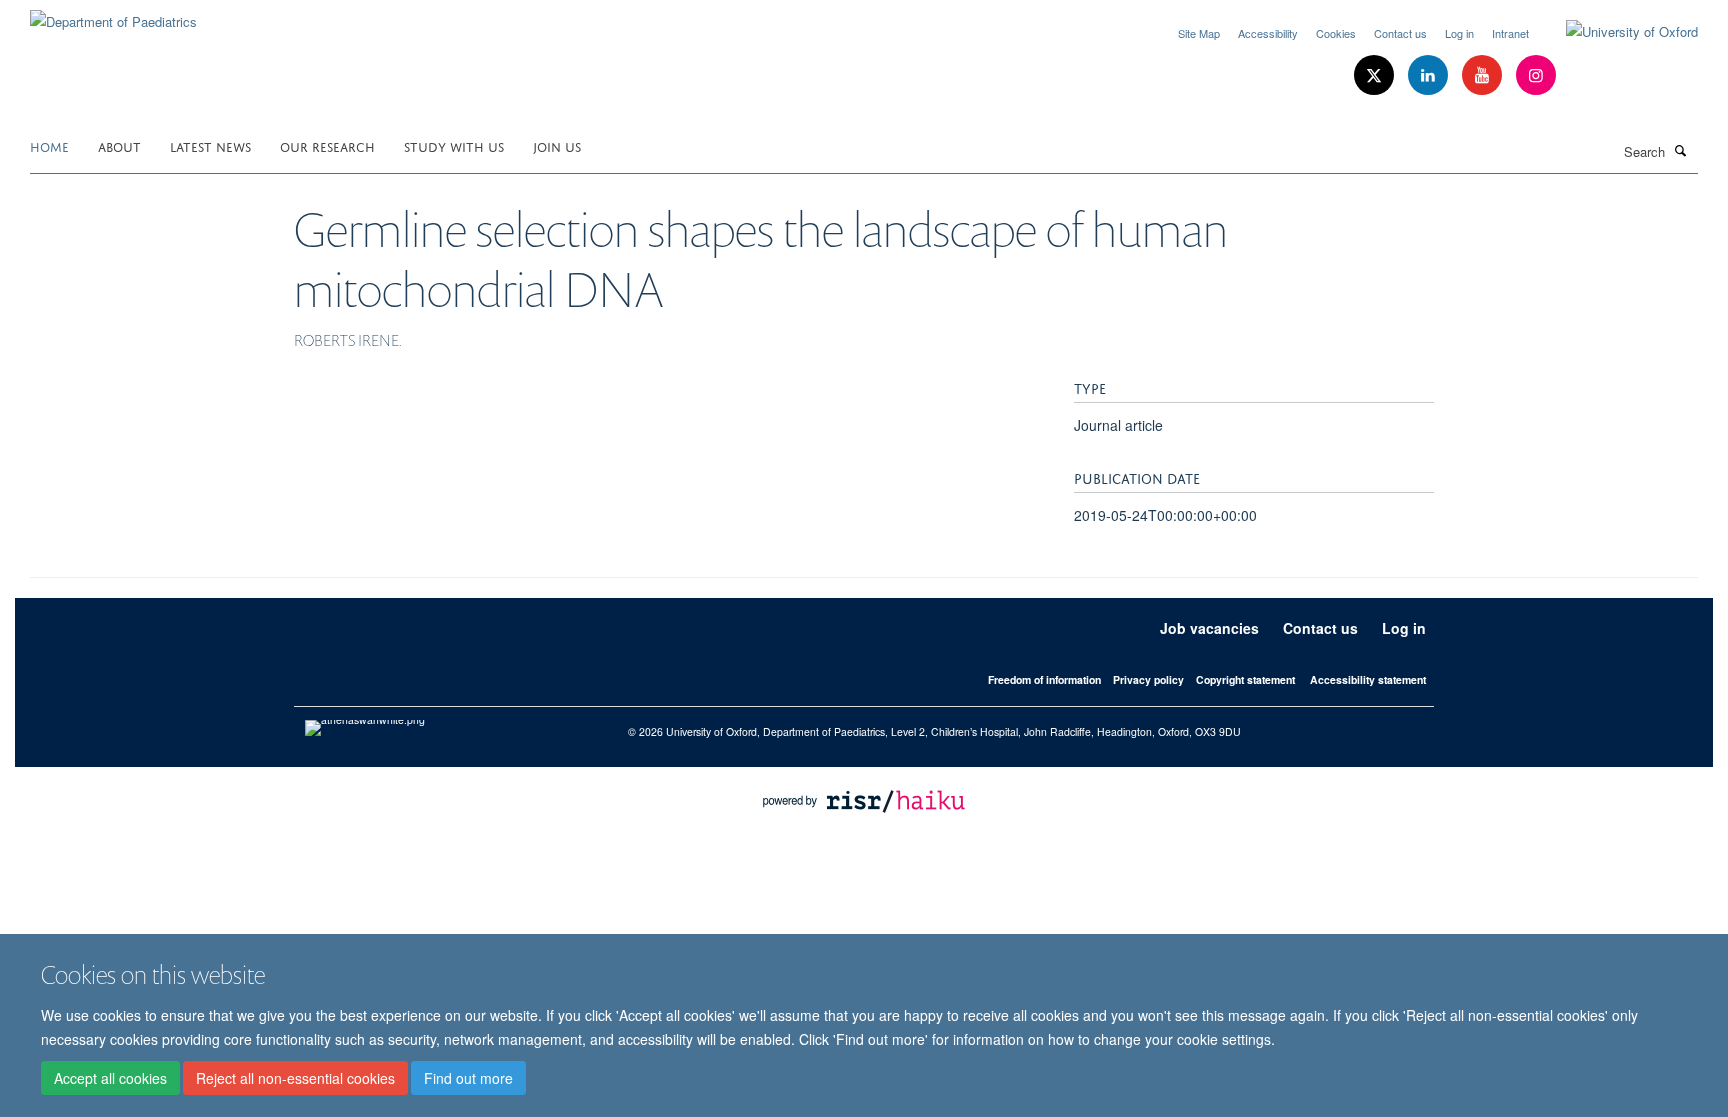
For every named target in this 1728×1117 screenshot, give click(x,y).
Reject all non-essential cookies (295, 1078)
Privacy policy (1148, 679)
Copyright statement (1245, 679)
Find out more (468, 1078)
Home (49, 145)
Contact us (1400, 33)
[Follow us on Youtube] (1484, 75)
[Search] (1681, 150)
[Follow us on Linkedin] (1430, 75)
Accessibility (1268, 33)
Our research (327, 145)
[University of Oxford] (1617, 32)
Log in (1459, 33)
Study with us (454, 145)
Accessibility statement (1368, 679)
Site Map (1199, 33)
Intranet (1510, 33)
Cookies (1336, 33)
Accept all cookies (110, 1078)
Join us (557, 145)
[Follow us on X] (1376, 75)
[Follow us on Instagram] (1536, 75)
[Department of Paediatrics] (113, 14)
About (119, 145)
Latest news (210, 145)
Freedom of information (1044, 679)
